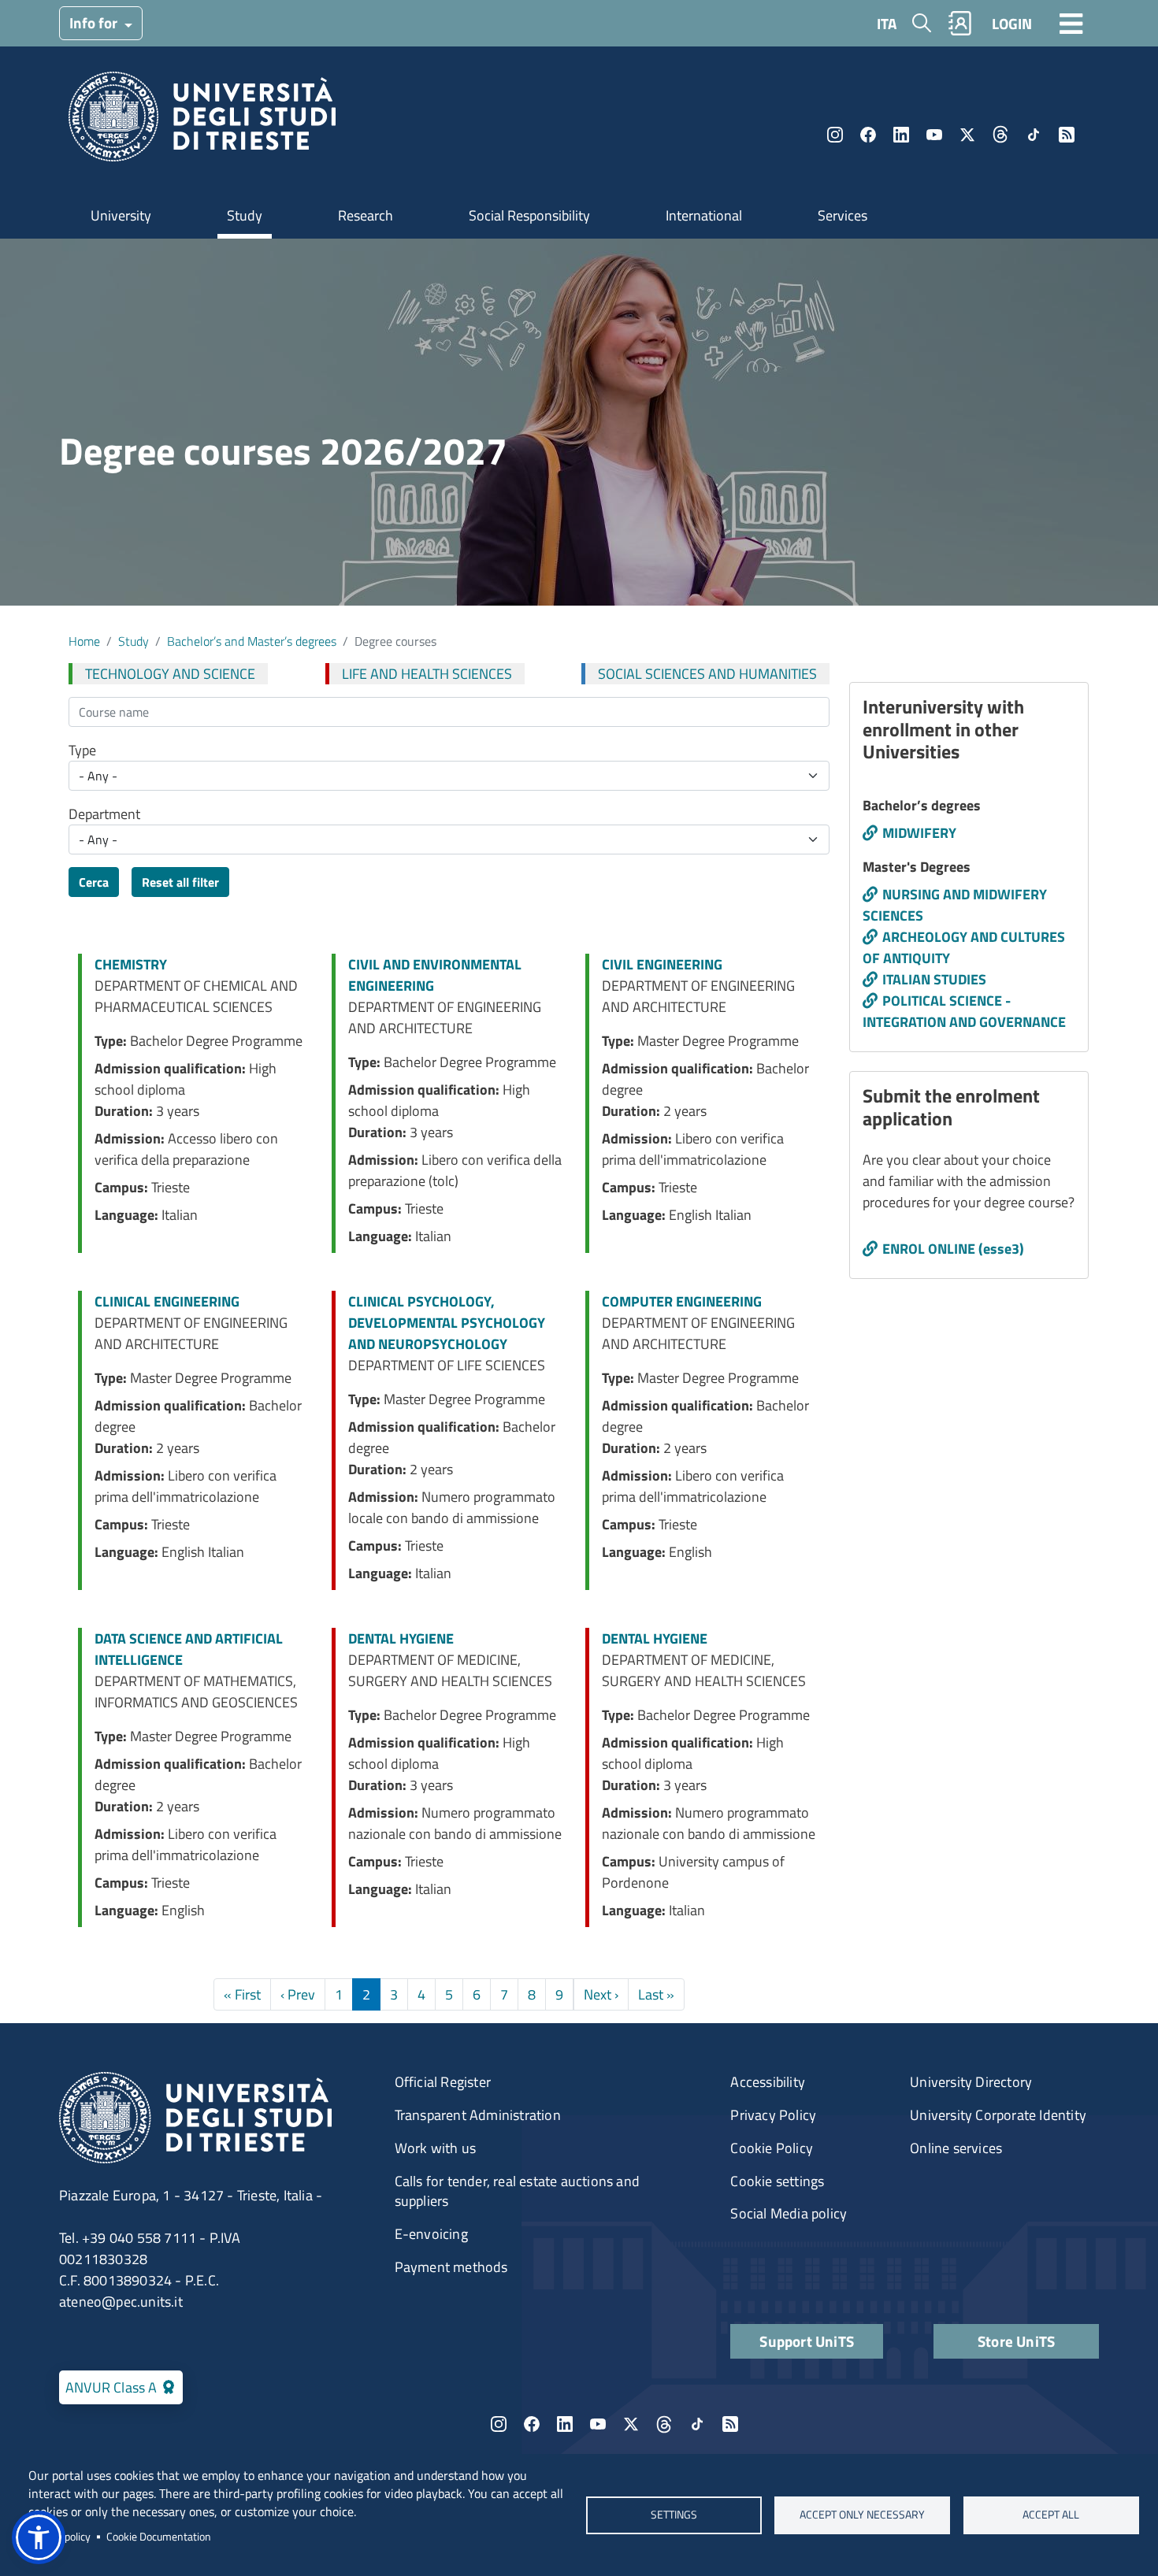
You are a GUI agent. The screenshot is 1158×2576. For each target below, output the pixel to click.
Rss (1067, 135)
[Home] (202, 122)
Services (843, 215)
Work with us (435, 2148)
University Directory (971, 2082)
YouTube (934, 135)
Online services (956, 2148)
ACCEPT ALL (1051, 2515)
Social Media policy (789, 2213)
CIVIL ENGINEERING (662, 964)
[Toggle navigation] (1071, 23)
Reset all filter (180, 882)
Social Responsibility (529, 215)
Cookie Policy (772, 2148)
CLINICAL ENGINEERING (167, 1301)
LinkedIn (901, 135)
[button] (39, 2537)
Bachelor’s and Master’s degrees (252, 641)
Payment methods (451, 2267)
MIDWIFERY (919, 833)
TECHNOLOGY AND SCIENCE (170, 674)
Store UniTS (1016, 2341)
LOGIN (1012, 23)
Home (84, 641)
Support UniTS (807, 2341)
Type (82, 750)
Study (245, 215)
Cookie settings (777, 2181)
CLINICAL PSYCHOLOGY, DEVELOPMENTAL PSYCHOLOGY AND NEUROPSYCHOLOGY (447, 1323)
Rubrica (960, 23)
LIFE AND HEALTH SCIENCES (427, 674)
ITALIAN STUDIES (934, 979)
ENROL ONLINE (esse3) (953, 1249)
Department (104, 814)
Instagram (835, 135)
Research (366, 215)
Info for (95, 22)
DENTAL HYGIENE (401, 1638)
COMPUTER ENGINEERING (682, 1301)
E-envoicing (431, 2234)
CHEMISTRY (131, 964)
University (121, 215)
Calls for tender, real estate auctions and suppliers (517, 2191)
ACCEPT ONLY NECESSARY (862, 2515)
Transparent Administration (478, 2115)
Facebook (868, 135)
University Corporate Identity (998, 2115)
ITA (887, 23)
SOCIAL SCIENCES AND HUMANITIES (707, 674)
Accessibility (768, 2082)
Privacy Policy (773, 2115)
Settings (673, 2515)
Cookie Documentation (159, 2537)
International (704, 215)
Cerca (94, 882)
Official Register (443, 2082)
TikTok (1034, 135)
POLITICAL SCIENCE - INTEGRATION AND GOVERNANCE (964, 1011)
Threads (1000, 135)
